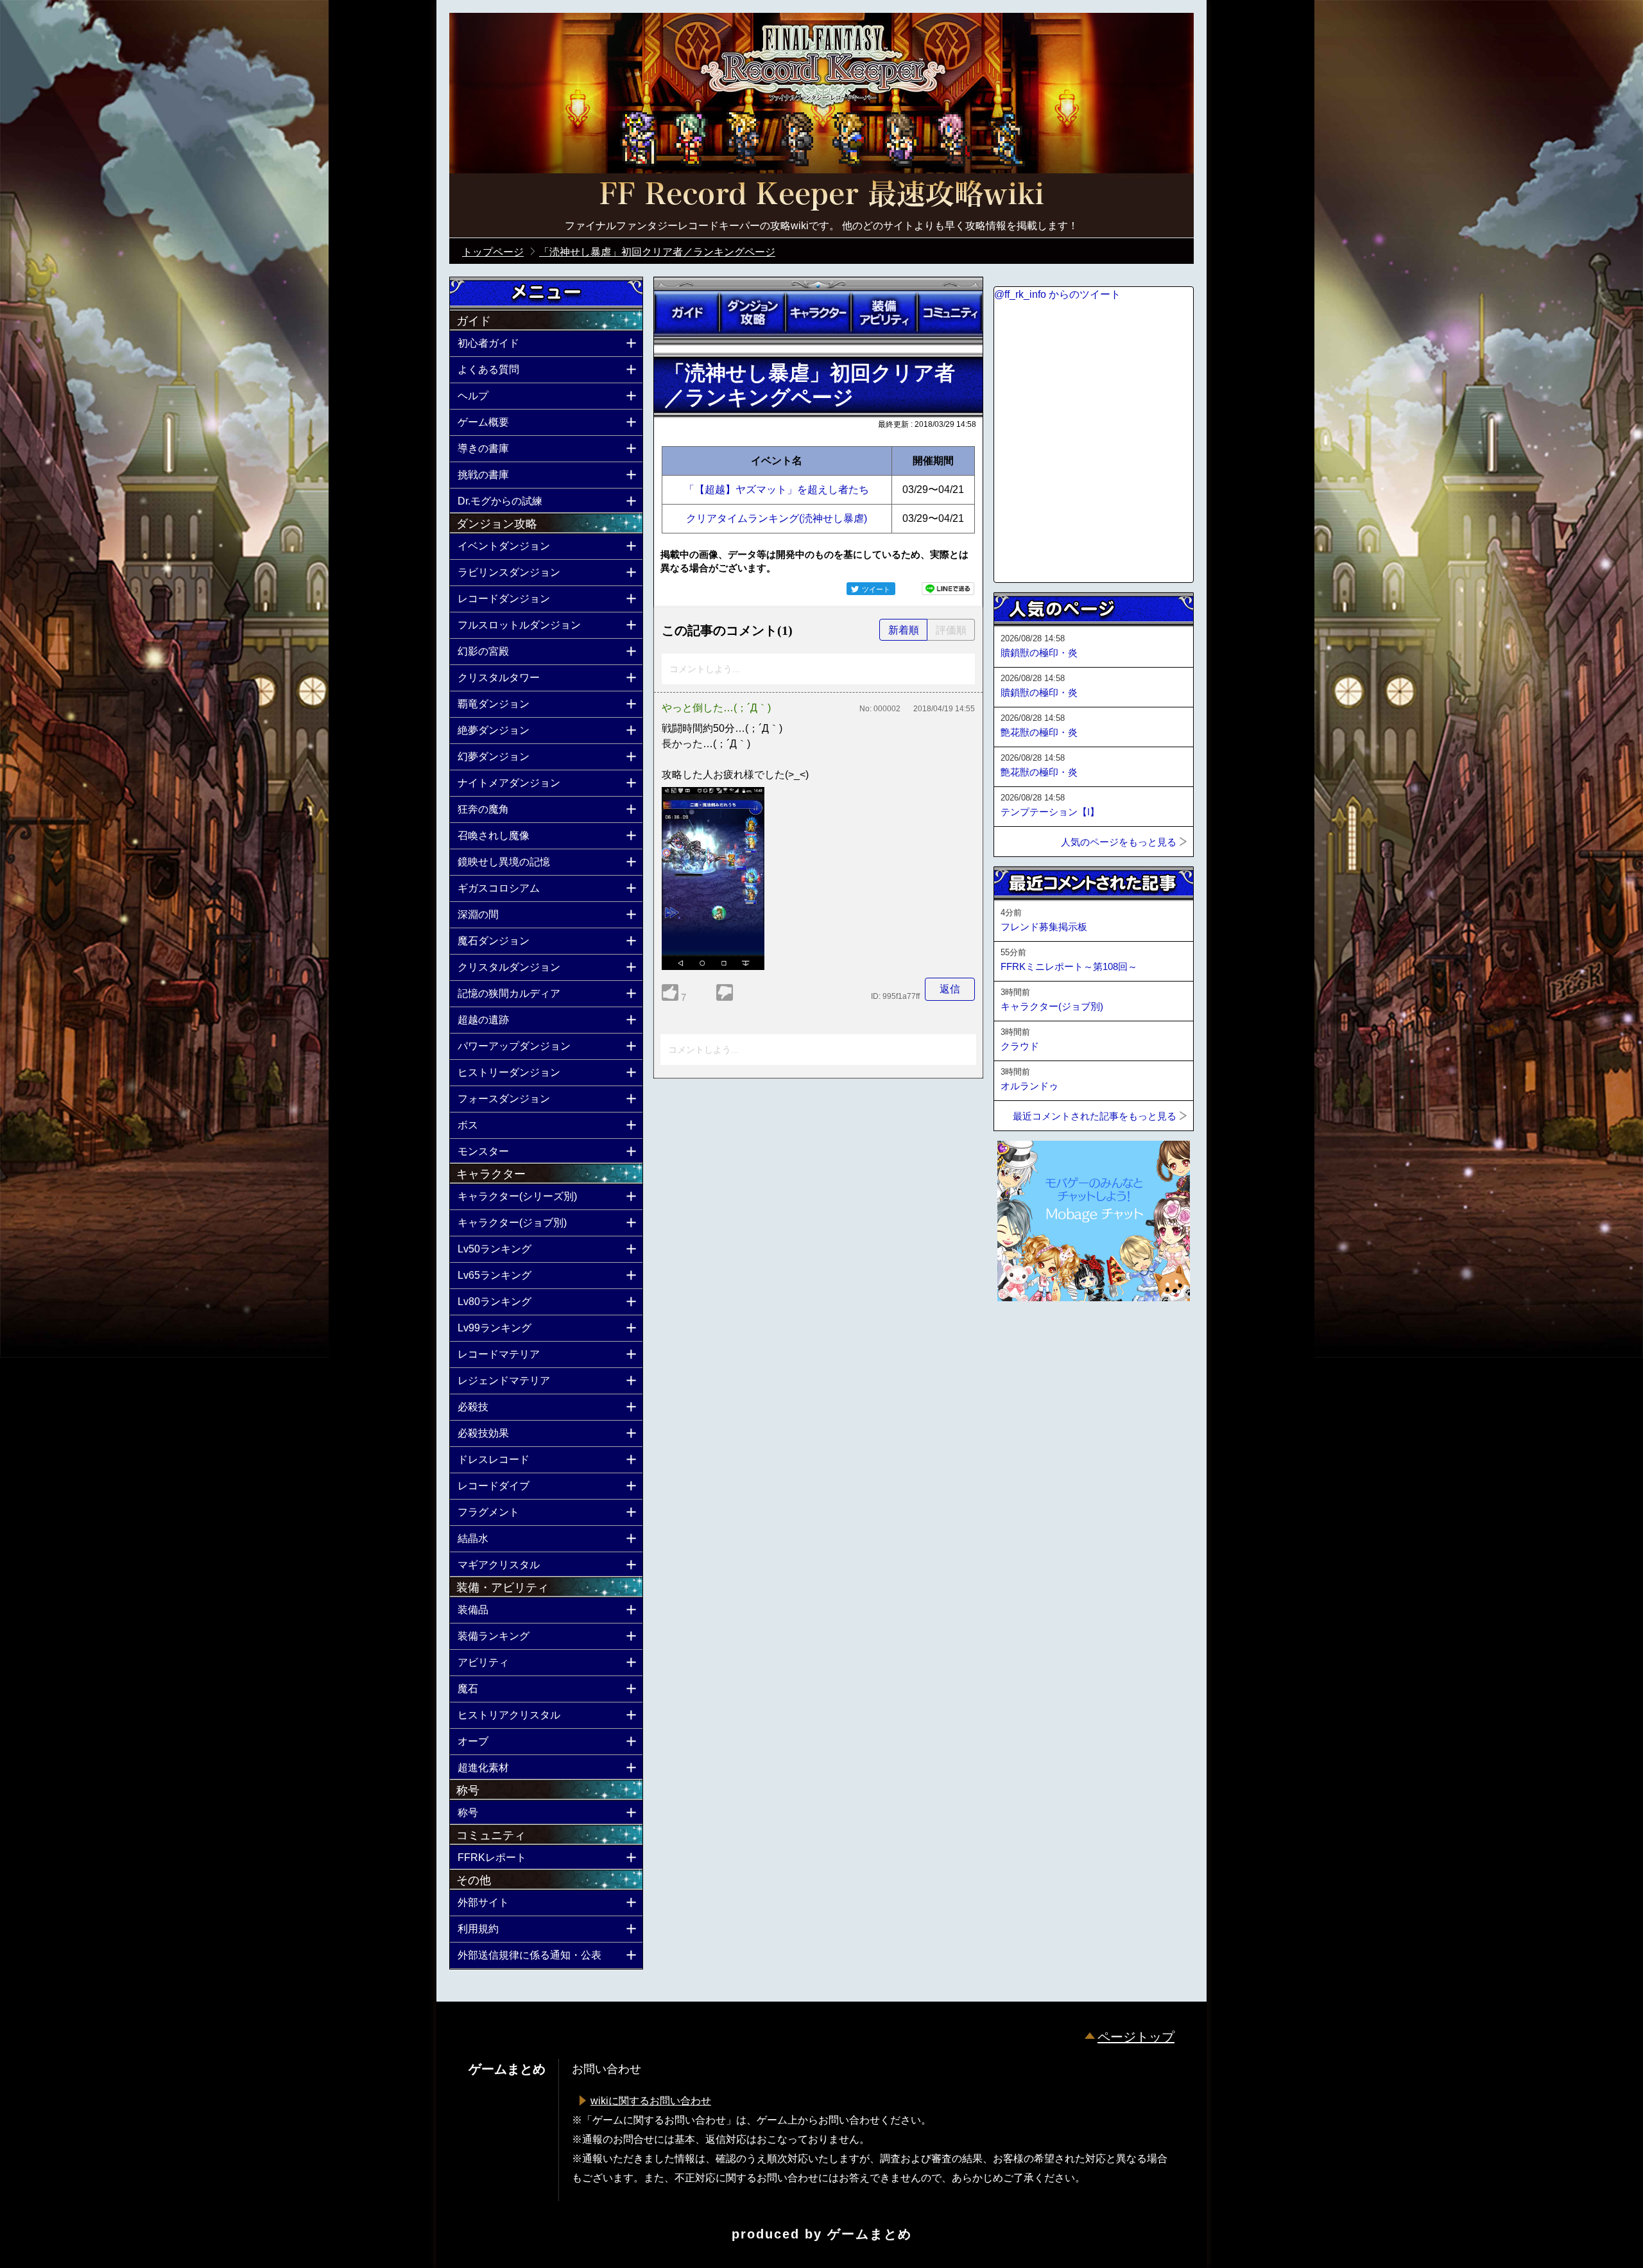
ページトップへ (1026, 1336)
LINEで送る (948, 589)
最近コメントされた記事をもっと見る (1095, 1116)
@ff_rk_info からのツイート (1057, 294)
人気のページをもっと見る (1119, 842)
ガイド (687, 313)
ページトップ (1136, 2037)
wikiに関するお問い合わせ (651, 2101)
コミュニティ (950, 313)
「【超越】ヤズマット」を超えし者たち (777, 489)
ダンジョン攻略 (752, 313)
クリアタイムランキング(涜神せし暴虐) (777, 518)
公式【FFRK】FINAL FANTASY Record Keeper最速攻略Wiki (821, 196)
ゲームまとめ (870, 2234)
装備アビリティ (884, 313)
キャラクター (818, 313)
